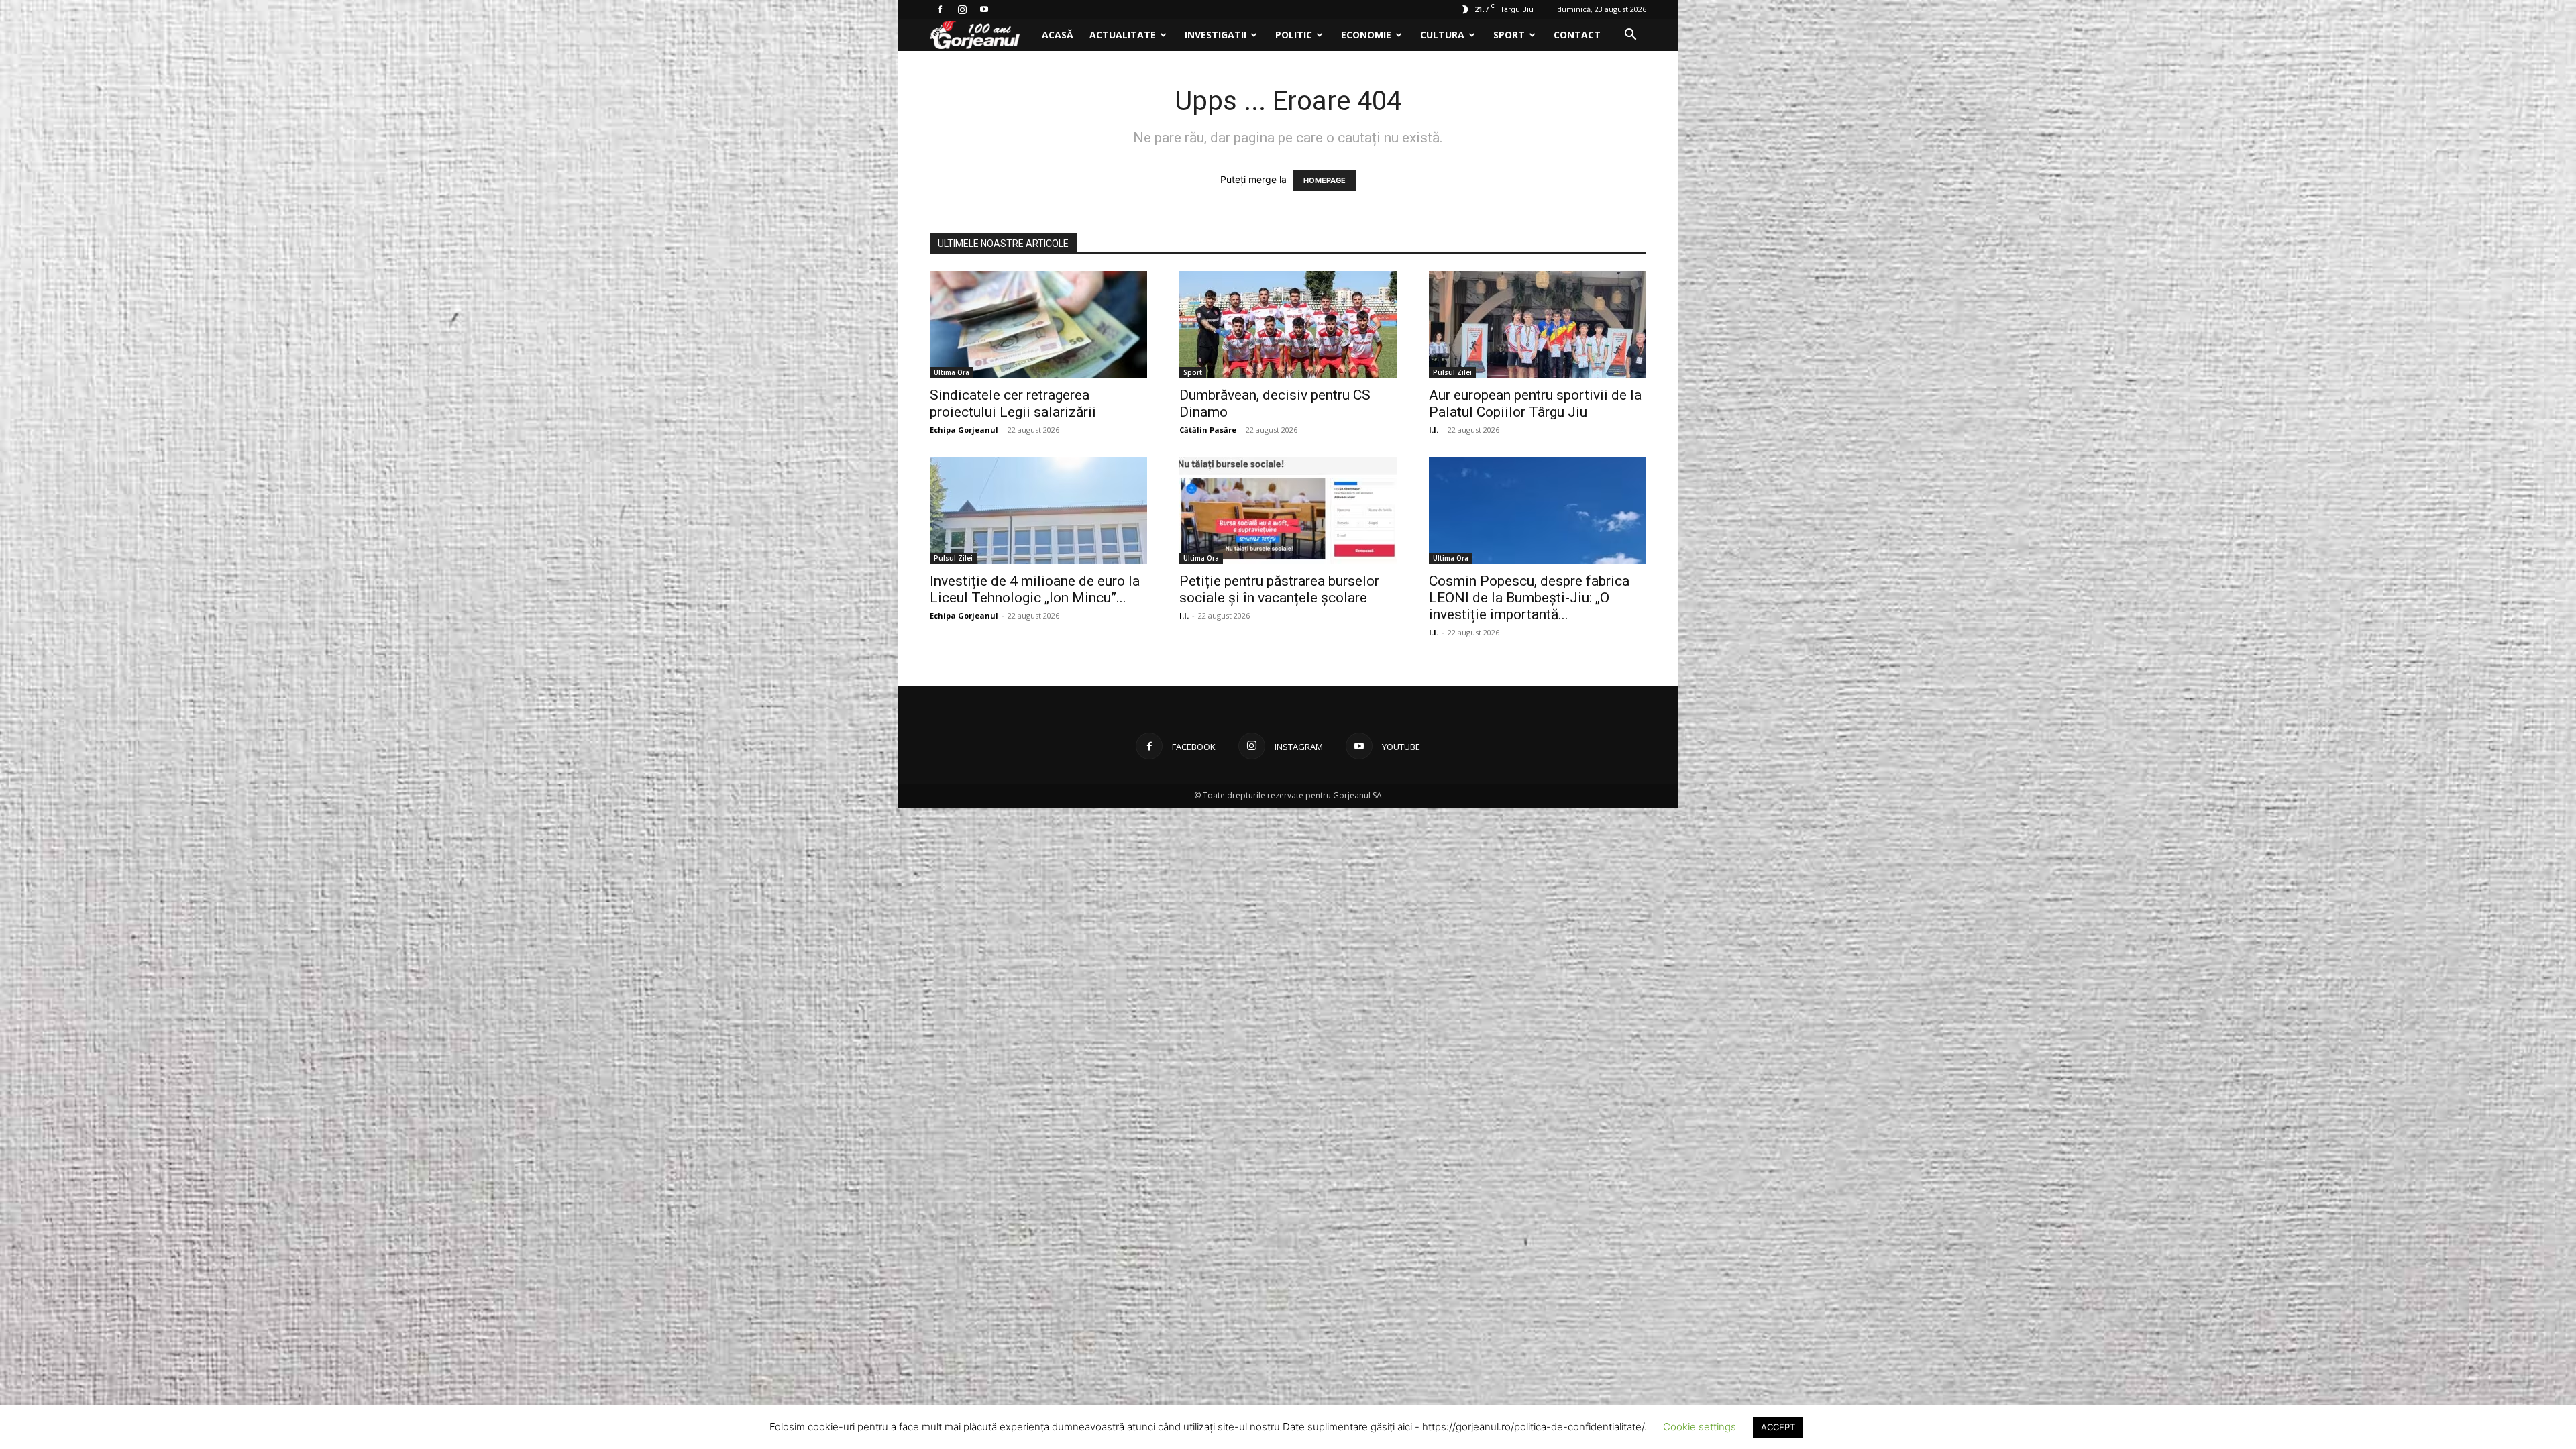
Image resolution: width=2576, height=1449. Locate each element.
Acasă (1058, 35)
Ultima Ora (952, 372)
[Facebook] (940, 9)
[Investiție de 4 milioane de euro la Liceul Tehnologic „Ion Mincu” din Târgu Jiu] (1038, 511)
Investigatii (1216, 35)
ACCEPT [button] (1778, 1427)
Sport (1509, 35)
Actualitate (1123, 35)
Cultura (1442, 35)
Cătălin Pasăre (1208, 430)
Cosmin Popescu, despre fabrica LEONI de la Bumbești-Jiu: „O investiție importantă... (1529, 598)
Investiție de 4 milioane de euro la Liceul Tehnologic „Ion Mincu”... (1035, 589)
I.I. (1434, 430)
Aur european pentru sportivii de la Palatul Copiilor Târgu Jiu (1535, 404)
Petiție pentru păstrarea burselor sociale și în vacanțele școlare (1279, 589)
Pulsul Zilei (1452, 372)
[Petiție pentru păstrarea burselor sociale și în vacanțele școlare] (1288, 511)
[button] (1630, 36)
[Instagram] (962, 9)
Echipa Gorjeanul (964, 430)
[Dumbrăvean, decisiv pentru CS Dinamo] (1288, 325)
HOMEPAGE (1325, 180)
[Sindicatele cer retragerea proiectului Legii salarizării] (1038, 325)
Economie (1366, 35)
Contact (1577, 35)
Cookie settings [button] (1700, 1427)
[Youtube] (984, 9)
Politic (1294, 35)
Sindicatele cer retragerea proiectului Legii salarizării (1013, 404)
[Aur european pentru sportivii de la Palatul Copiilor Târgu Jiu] (1538, 325)
